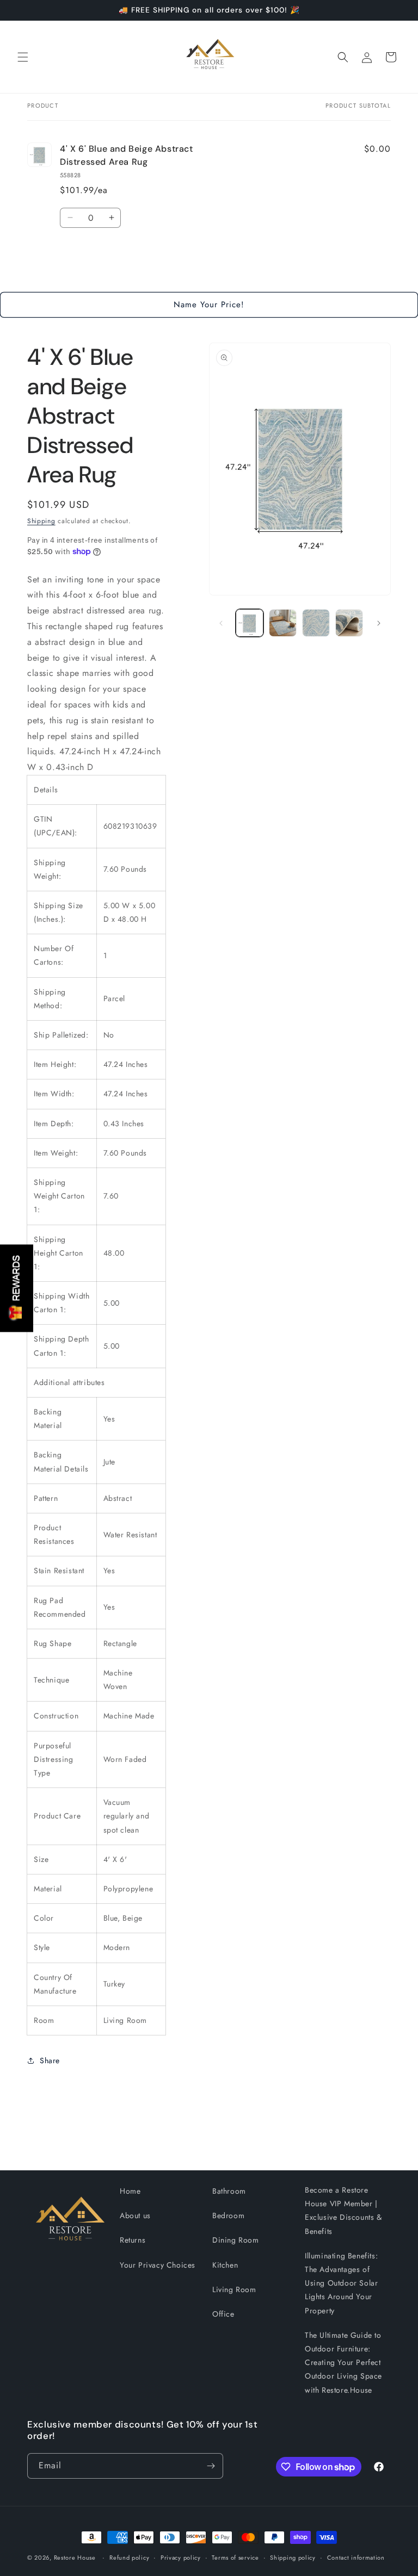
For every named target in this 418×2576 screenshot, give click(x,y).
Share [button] (50, 2060)
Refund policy (129, 2558)
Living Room (234, 2289)
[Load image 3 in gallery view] (316, 623)
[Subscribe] (211, 2466)
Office (223, 2314)
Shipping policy (293, 2558)
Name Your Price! (209, 305)
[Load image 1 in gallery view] (250, 623)
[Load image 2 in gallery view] (283, 623)
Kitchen (225, 2265)
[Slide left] (221, 623)
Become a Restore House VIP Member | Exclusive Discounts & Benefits (343, 2211)
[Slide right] (379, 623)
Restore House (75, 2558)
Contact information (356, 2558)
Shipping (41, 521)
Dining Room (236, 2240)
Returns (133, 2240)
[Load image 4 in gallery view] (349, 623)
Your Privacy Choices (158, 2265)
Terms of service (235, 2558)
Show (17, 1288)
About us (135, 2215)
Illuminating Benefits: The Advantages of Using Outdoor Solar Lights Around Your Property (341, 2283)
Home (130, 2191)
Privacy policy (181, 2558)
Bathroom (229, 2191)
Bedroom (228, 2215)
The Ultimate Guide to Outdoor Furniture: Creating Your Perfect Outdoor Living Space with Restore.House (343, 2363)
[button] (23, 57)
